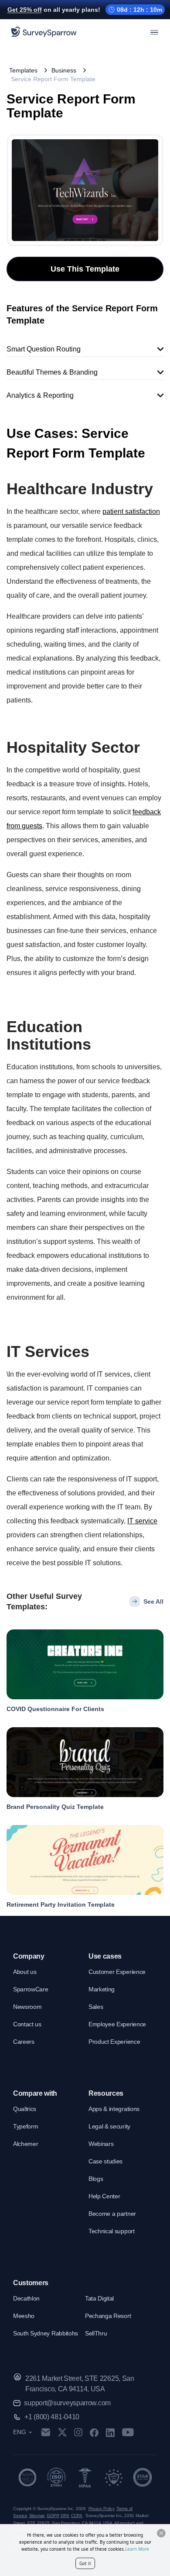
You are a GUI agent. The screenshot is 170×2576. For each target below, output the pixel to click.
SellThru (96, 2333)
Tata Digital (99, 2298)
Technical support (112, 2231)
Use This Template (85, 269)
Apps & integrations (114, 2109)
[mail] (46, 2432)
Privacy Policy (102, 2509)
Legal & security (109, 2126)
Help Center (104, 2196)
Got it (85, 2563)
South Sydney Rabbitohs (46, 2333)
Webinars (101, 2144)
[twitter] (62, 2432)
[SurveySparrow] (44, 32)
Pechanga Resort (108, 2316)
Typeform (25, 2126)
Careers (24, 2042)
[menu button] (154, 32)
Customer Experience (117, 1972)
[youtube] (128, 2432)
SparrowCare (31, 1989)
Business (64, 70)
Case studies (105, 2161)
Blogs (96, 2179)
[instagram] (78, 2432)
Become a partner (112, 2214)
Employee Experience (117, 2024)
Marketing (102, 1989)
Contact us (27, 2024)
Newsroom (27, 2007)
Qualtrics (25, 2109)
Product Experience (114, 2042)
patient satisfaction (131, 511)
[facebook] (94, 2432)
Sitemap (37, 2516)
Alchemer (25, 2144)
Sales (96, 2007)
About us (25, 1972)
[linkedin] (110, 2432)
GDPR (53, 2516)
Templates (23, 70)
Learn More (137, 2549)
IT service (142, 1521)
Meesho (24, 2316)
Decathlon (26, 2298)
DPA (65, 2516)
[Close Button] (161, 2533)
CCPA (77, 2516)
